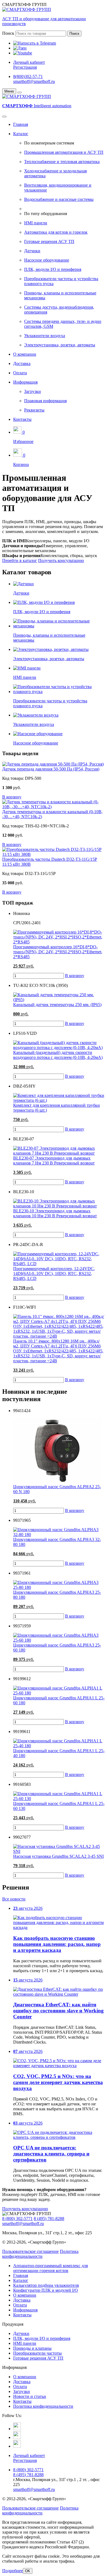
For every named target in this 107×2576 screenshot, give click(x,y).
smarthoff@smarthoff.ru (34, 81)
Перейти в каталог (20, 560)
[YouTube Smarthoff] (17, 2446)
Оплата (20, 373)
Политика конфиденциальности (40, 2254)
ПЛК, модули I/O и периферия (53, 269)
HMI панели (36, 223)
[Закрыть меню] (19, 92)
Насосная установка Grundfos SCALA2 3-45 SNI (58, 1856)
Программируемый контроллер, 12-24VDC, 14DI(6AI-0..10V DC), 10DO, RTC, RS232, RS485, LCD (54, 1273)
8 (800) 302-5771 (17, 2219)
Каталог (21, 134)
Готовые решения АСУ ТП (49, 241)
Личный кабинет (29, 62)
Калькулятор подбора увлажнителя (46, 2285)
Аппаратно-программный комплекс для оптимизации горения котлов (50, 2268)
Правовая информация (45, 401)
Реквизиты (34, 410)
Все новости (14, 1899)
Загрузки (33, 391)
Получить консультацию (61, 560)
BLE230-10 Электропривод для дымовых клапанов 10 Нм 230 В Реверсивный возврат (55, 1213)
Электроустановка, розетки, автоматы (60, 345)
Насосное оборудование (47, 260)
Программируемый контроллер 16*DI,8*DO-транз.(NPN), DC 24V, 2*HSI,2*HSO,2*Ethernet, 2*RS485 (58, 952)
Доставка (22, 363)
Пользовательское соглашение (30, 2251)
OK (28, 2571)
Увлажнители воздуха (45, 336)
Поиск (8, 33)
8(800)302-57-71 (28, 76)
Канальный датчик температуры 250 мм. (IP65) (57, 1005)
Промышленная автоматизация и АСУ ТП (64, 152)
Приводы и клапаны (32, 2348)
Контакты (22, 419)
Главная (21, 124)
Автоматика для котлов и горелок (56, 232)
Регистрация (25, 67)
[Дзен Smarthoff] (17, 2437)
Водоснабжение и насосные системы (59, 199)
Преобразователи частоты (37, 2353)
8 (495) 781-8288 (49, 2219)
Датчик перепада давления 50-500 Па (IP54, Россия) (51, 769)
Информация (25, 382)
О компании (25, 354)
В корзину (75, 976)
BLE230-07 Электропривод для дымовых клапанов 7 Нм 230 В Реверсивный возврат (54, 1160)
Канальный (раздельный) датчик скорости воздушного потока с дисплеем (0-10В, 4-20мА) (58, 1055)
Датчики (32, 251)
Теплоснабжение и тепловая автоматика (62, 162)
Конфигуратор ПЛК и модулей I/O (46, 2290)
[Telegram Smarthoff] (17, 2429)
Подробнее (12, 2571)
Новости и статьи (30, 2396)
